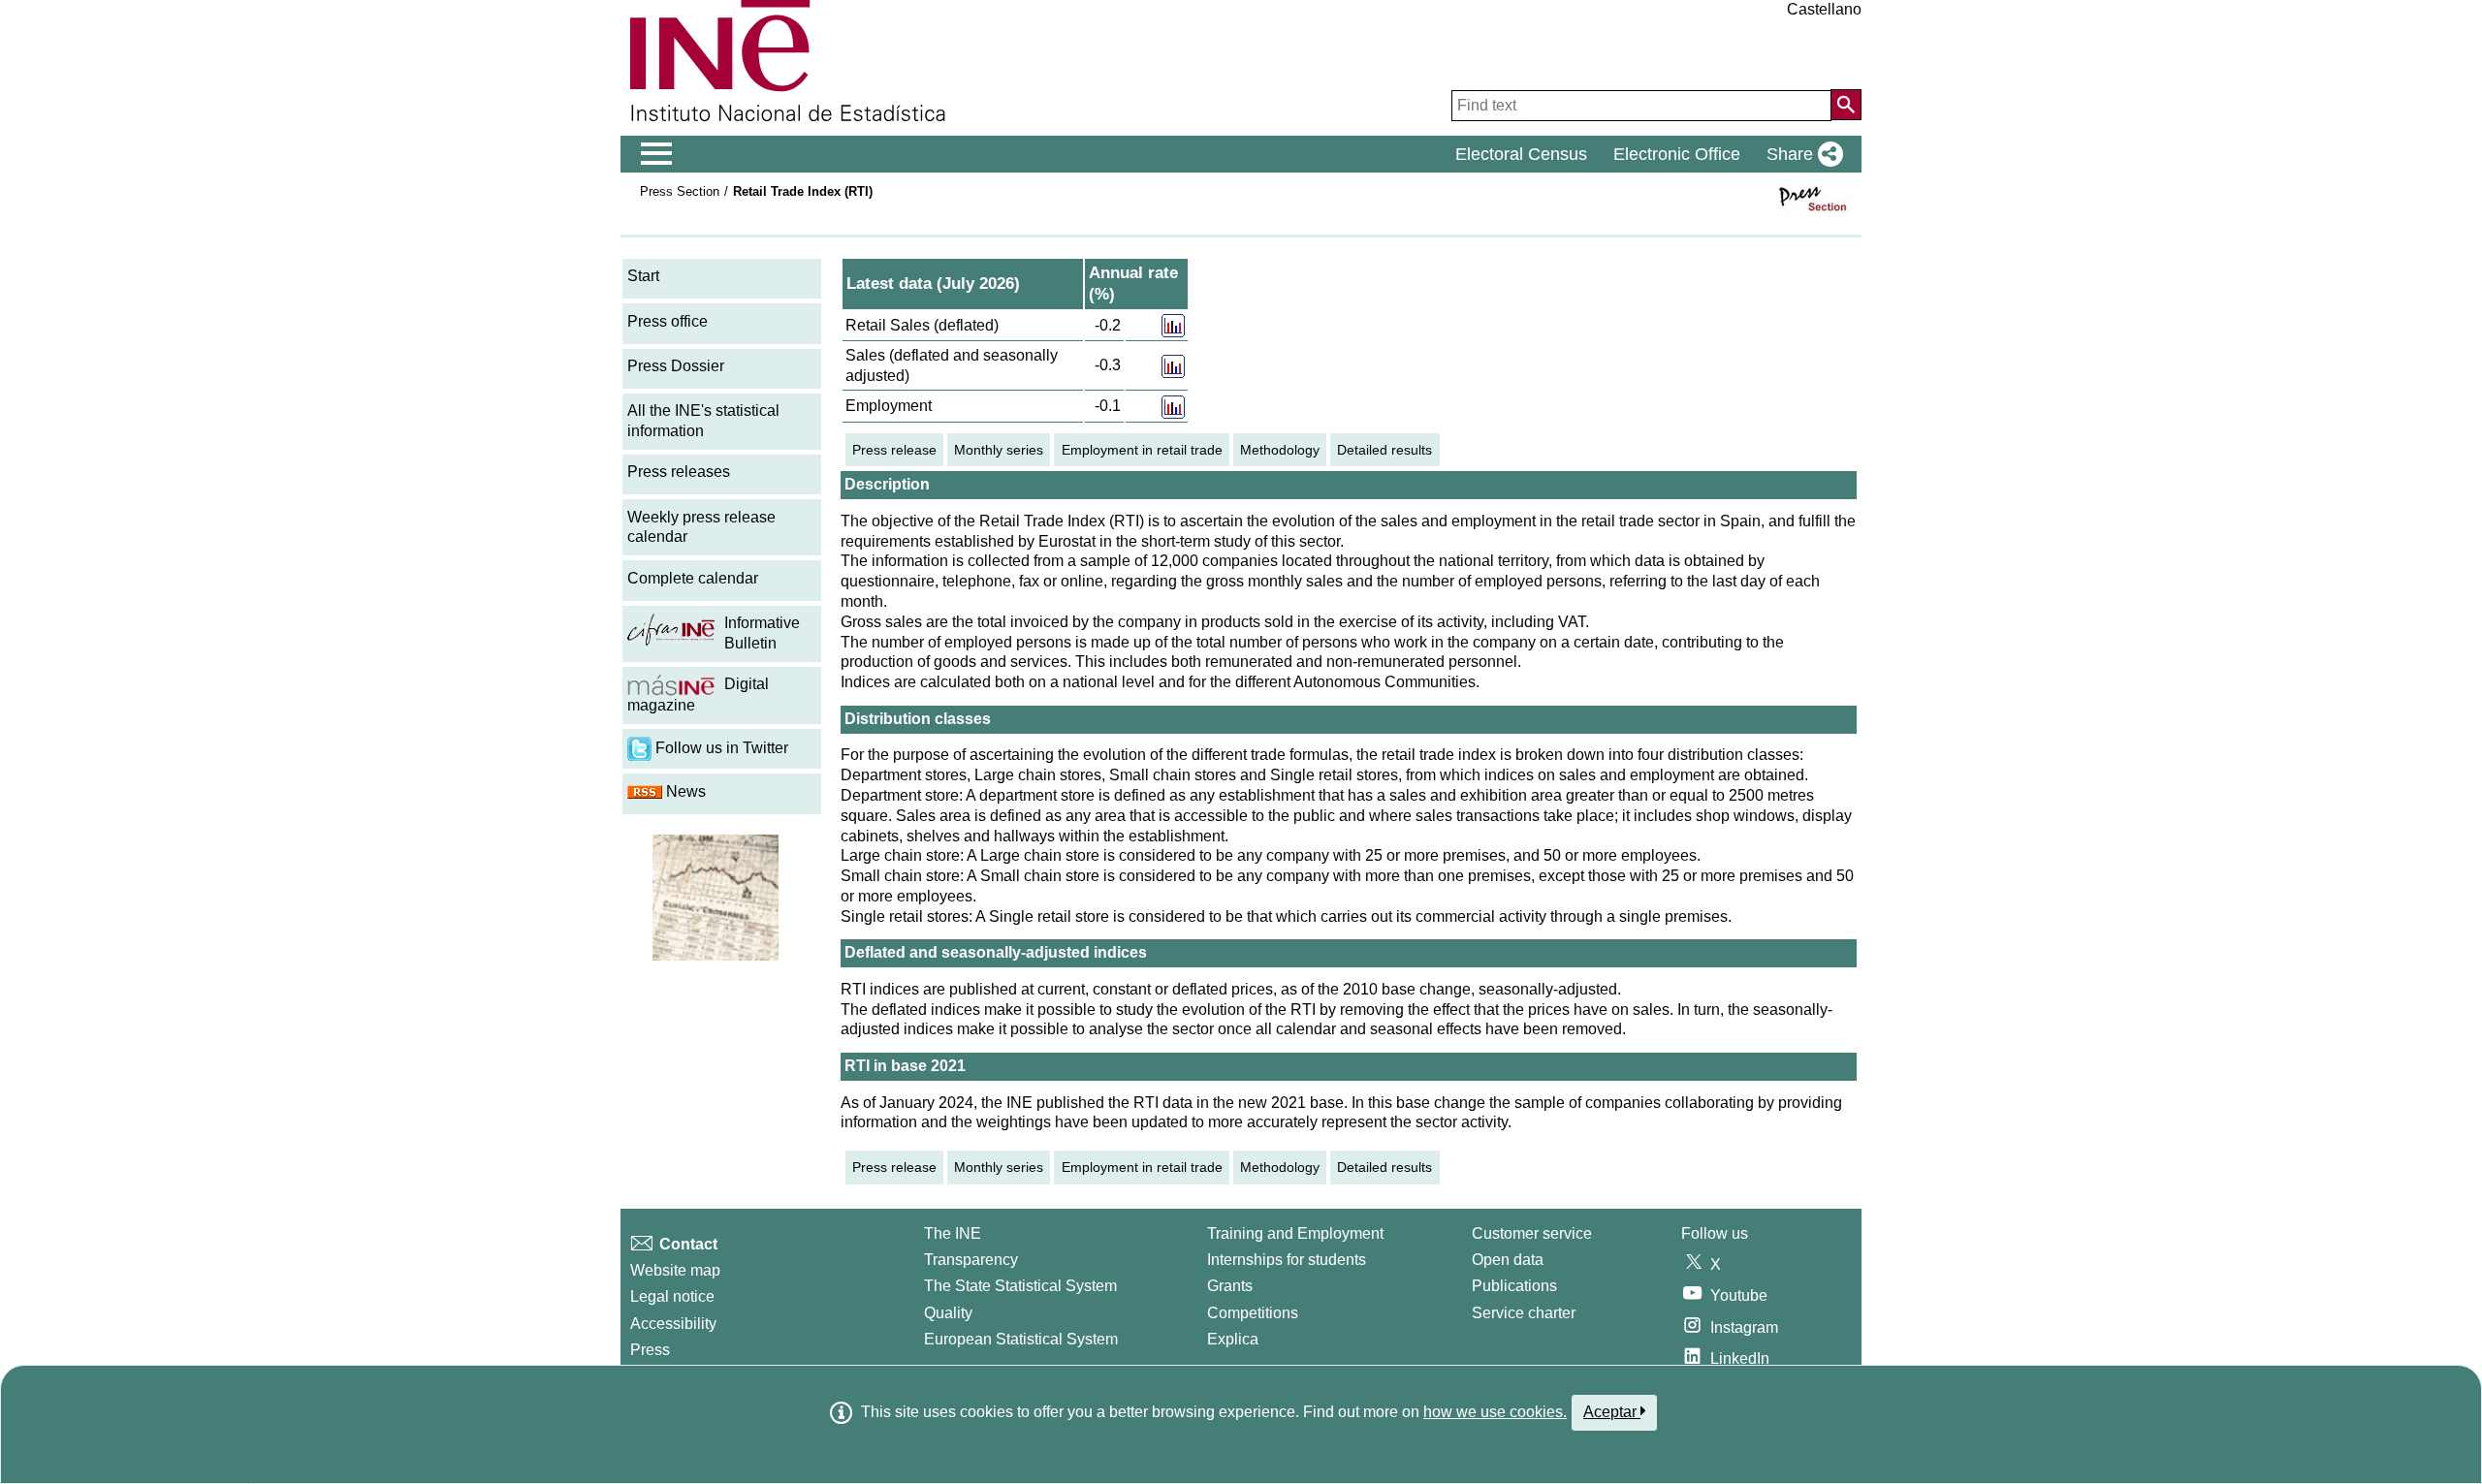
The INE (953, 1233)
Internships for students (1287, 1260)
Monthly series (999, 450)
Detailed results (1384, 450)
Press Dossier (676, 366)
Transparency (971, 1260)
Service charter (1524, 1313)
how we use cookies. (1495, 1412)
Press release (894, 450)
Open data (1508, 1260)
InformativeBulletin (762, 633)
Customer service (1532, 1233)
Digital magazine (698, 695)
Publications (1514, 1286)
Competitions (1253, 1313)
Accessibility (673, 1324)
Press (650, 1350)
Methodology (1280, 450)
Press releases (679, 472)
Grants (1230, 1286)
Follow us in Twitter (720, 748)
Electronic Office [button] (1677, 154)
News (684, 791)
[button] (1801, 154)
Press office (668, 321)
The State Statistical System (1020, 1286)
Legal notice (672, 1296)
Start (643, 276)
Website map (675, 1270)
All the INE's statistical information (703, 421)
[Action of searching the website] (1846, 105)
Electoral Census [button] (1521, 154)
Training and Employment (1295, 1233)
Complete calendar (693, 578)
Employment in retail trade (1142, 450)
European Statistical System (1021, 1339)
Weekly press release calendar (701, 527)
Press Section (680, 191)
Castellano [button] (1824, 9)
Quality (948, 1313)
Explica (1233, 1339)
